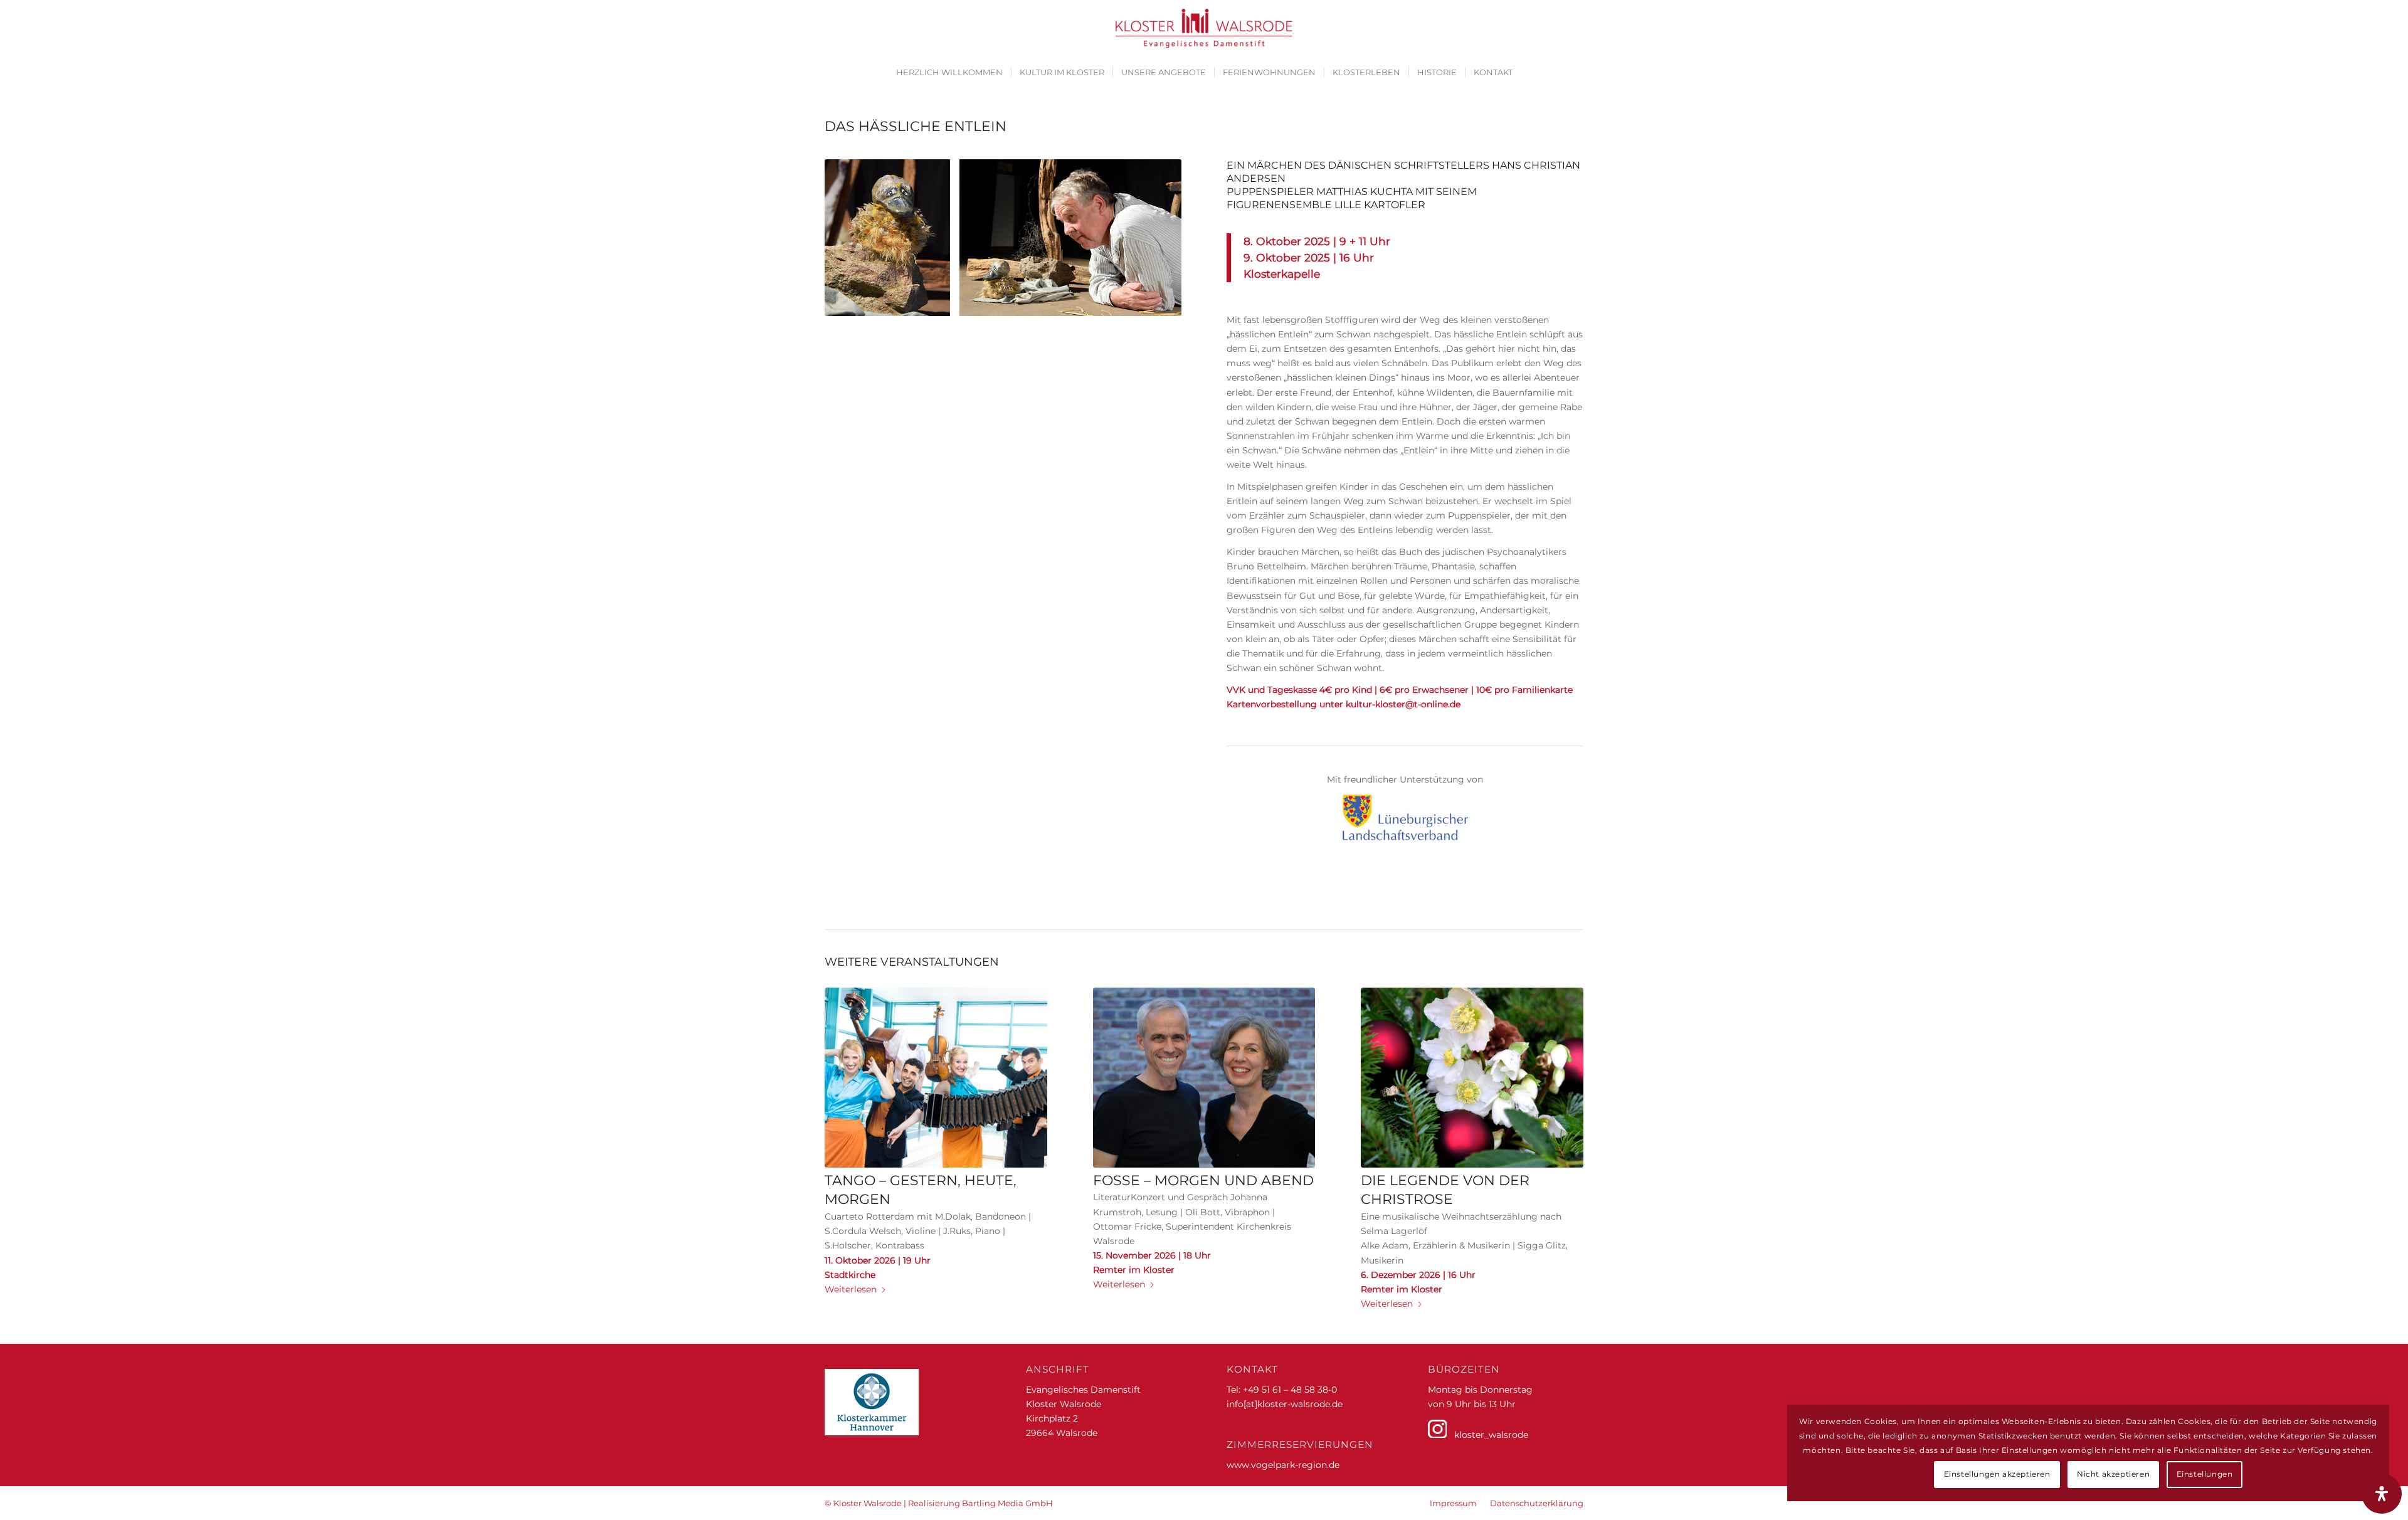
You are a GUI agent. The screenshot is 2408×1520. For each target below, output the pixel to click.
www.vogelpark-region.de (1283, 1465)
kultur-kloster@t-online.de (1403, 704)
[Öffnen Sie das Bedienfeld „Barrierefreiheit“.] (2382, 1494)
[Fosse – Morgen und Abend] (1204, 1078)
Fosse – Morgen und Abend (1203, 1180)
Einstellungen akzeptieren (1997, 1474)
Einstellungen (2205, 1474)
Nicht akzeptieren (2113, 1474)
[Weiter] (1565, 1111)
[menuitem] (949, 72)
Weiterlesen (851, 1289)
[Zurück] (843, 1111)
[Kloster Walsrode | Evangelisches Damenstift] (1204, 28)
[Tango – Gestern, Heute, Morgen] (936, 1078)
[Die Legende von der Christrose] (1472, 1078)
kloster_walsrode (1487, 1435)
